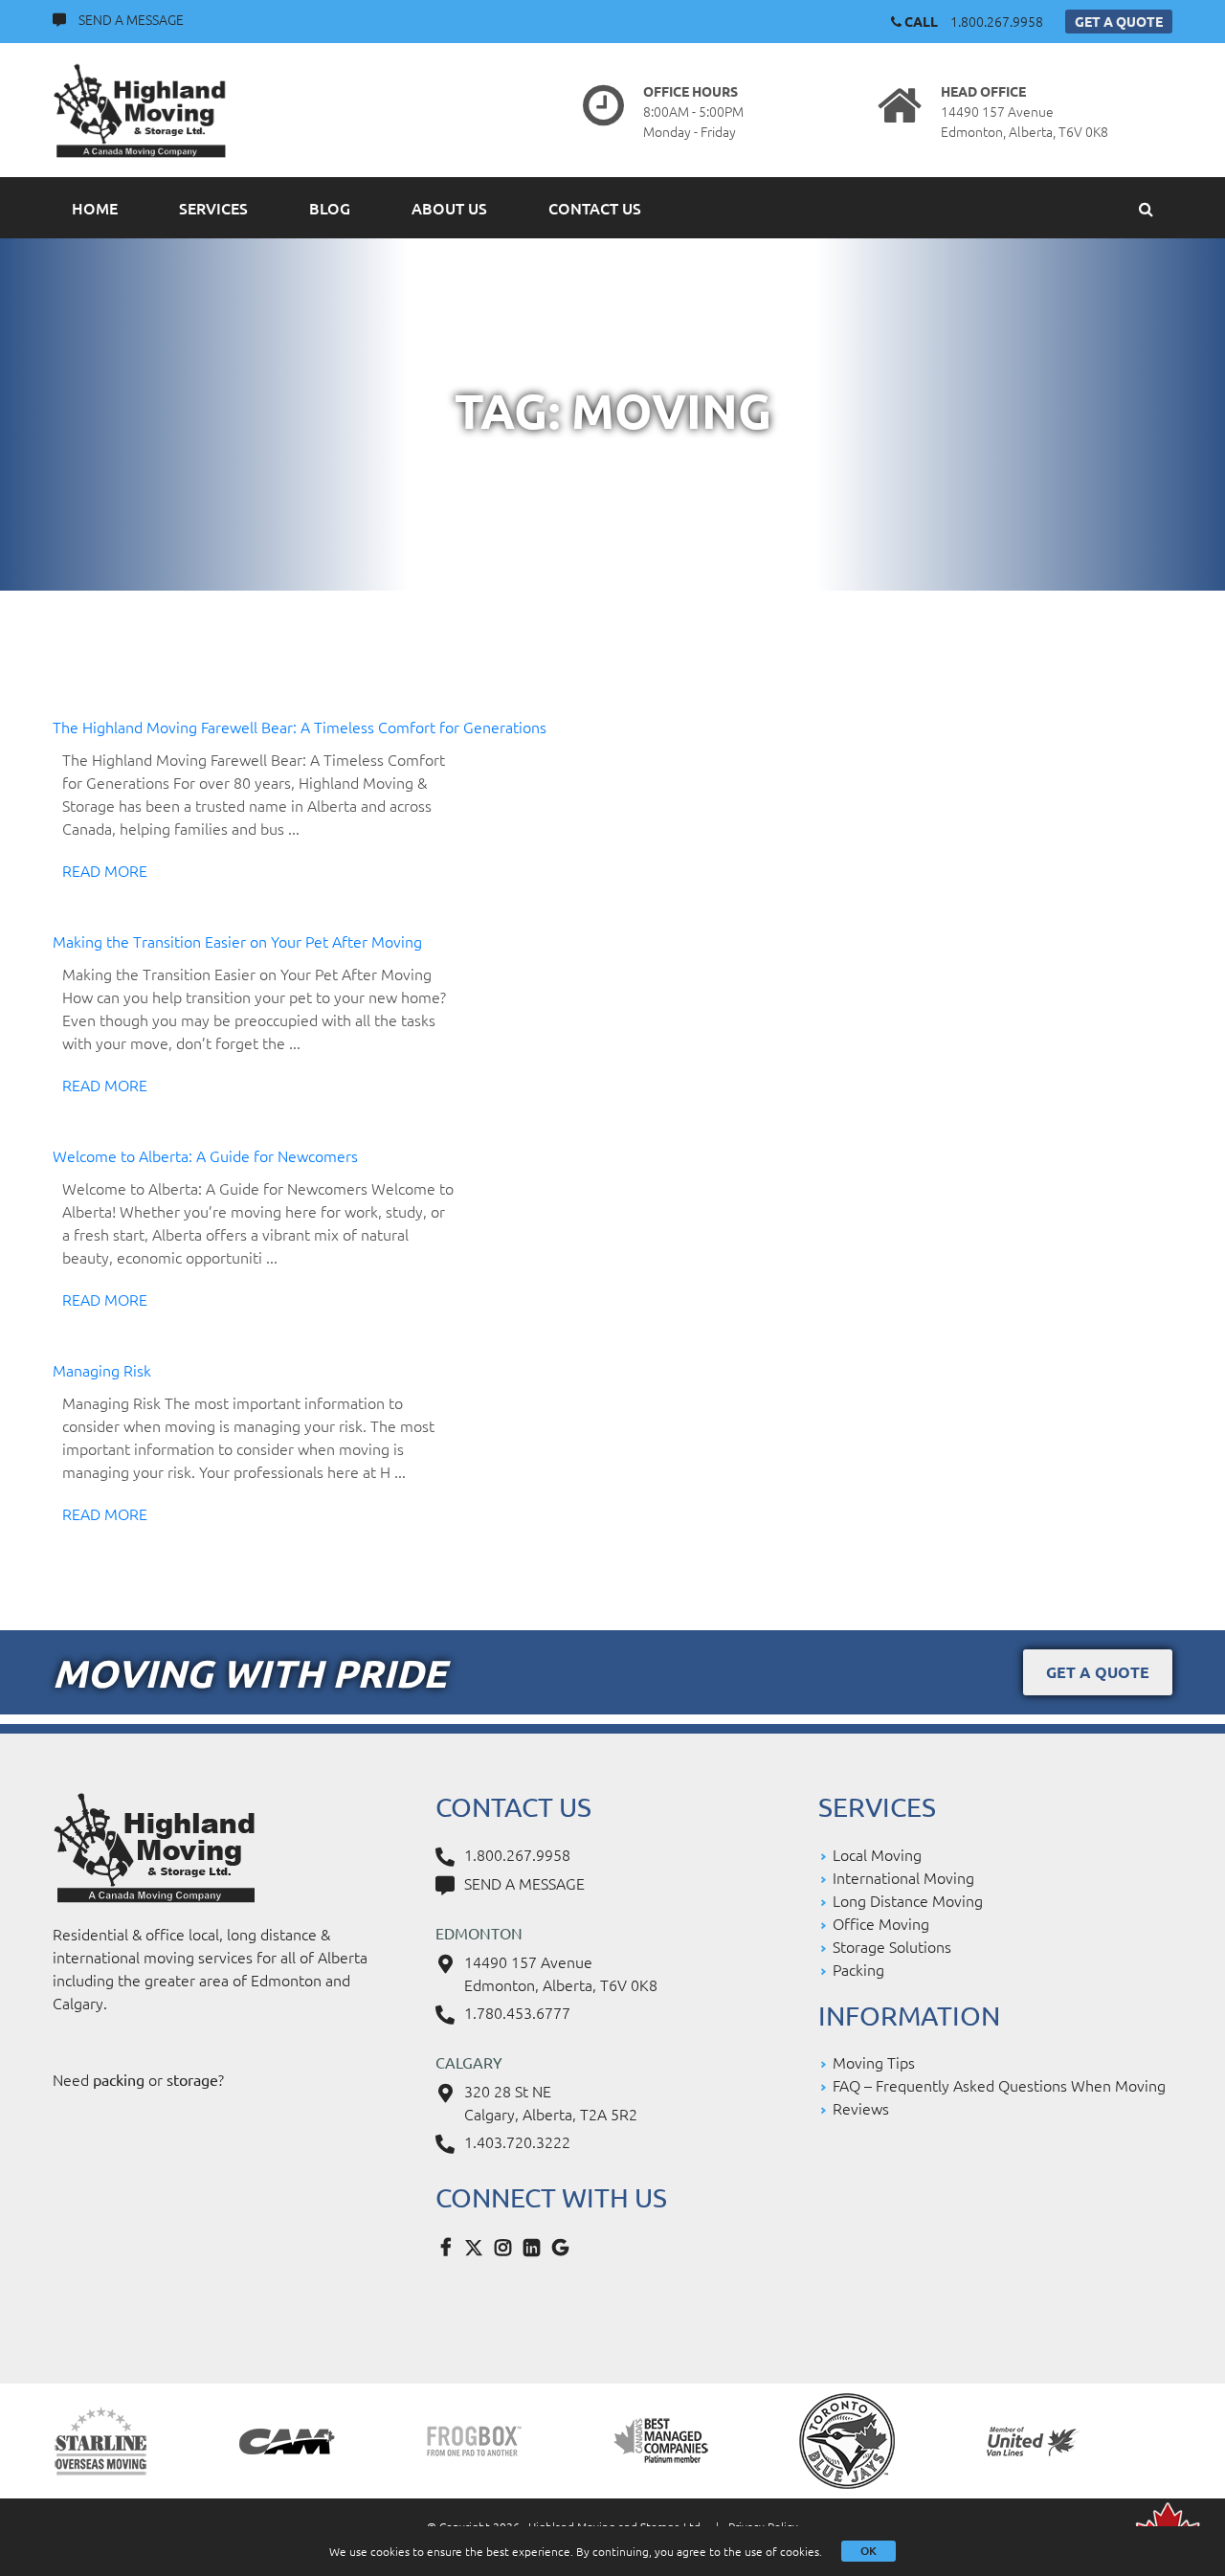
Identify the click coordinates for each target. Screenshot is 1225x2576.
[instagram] (507, 2246)
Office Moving (881, 1923)
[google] (565, 2246)
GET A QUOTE (1119, 21)
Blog (330, 208)
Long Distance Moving (908, 1900)
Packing (858, 1969)
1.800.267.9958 (997, 21)
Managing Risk (102, 1370)
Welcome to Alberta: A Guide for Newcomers (205, 1155)
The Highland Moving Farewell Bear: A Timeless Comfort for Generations (300, 727)
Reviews (861, 2108)
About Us (449, 208)
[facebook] (450, 2246)
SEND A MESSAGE (131, 19)
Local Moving (877, 1854)
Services (213, 208)
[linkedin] (536, 2246)
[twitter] (479, 2246)
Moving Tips (874, 2062)
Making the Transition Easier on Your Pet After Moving (237, 941)
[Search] (1146, 208)
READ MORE (105, 870)
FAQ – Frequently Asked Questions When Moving (999, 2085)
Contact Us (595, 208)
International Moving (903, 1877)
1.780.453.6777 (517, 2012)
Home (95, 208)
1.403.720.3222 (517, 2141)
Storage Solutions (892, 1946)
